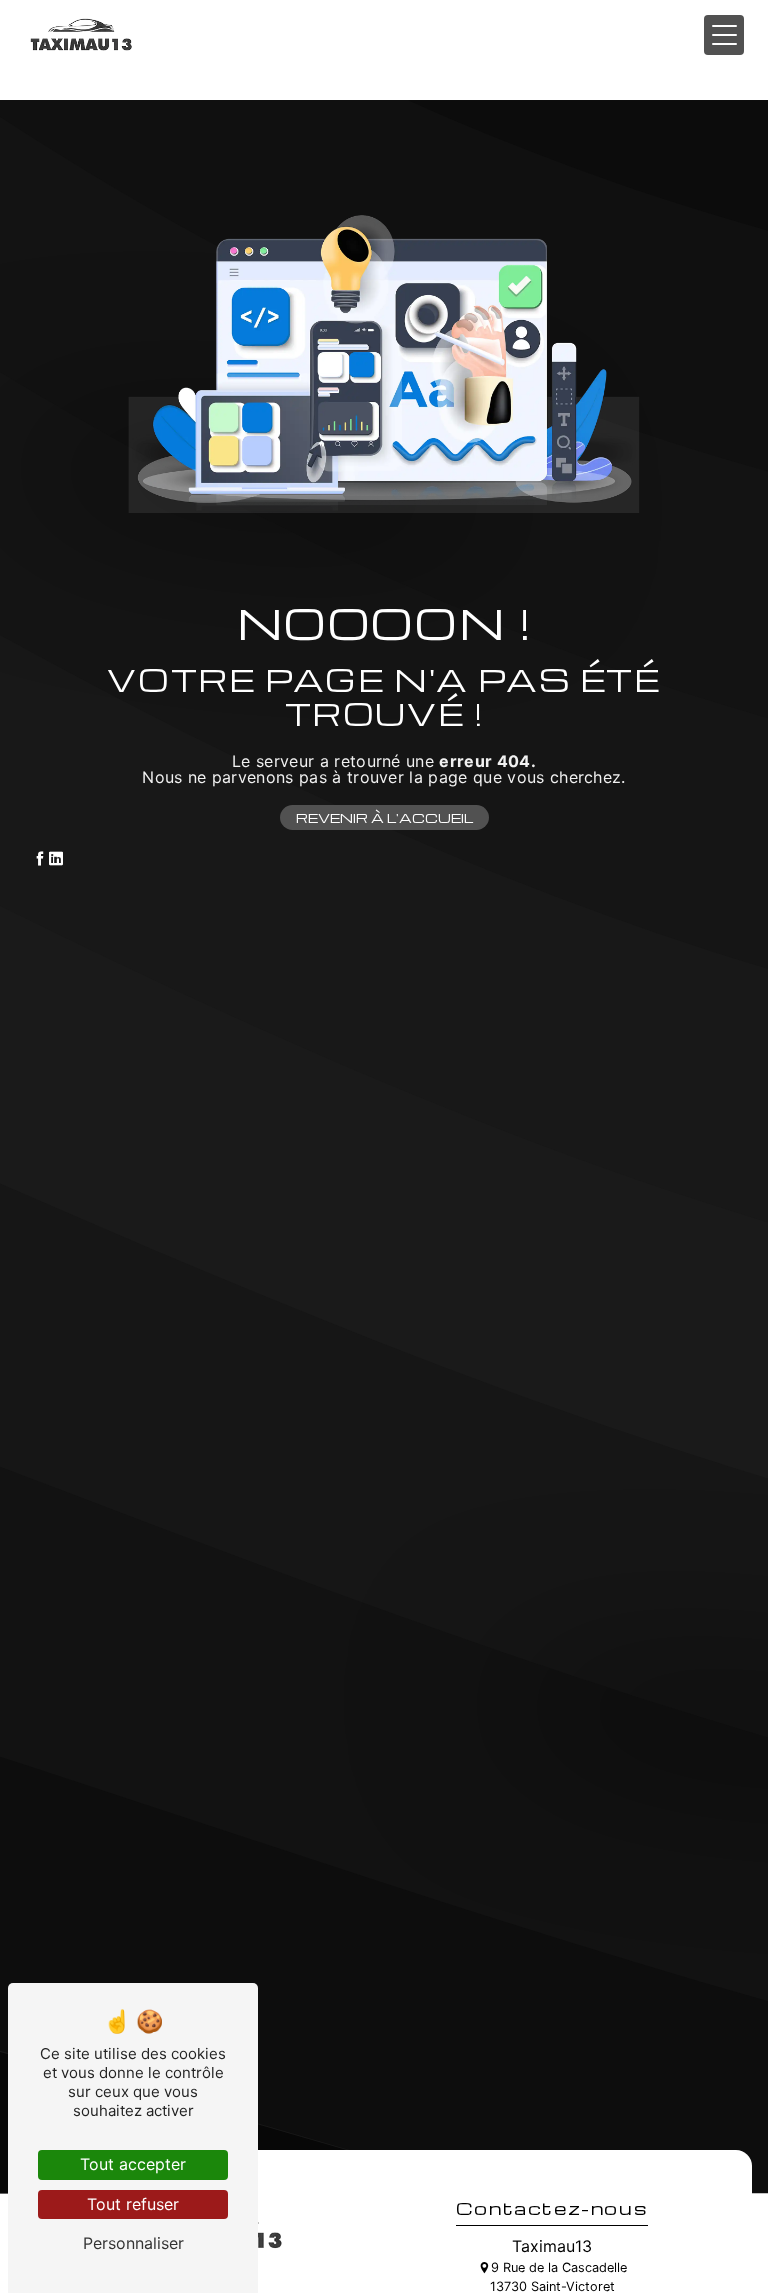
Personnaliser (133, 2243)
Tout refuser (133, 2204)
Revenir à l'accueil (384, 817)
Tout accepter (133, 2164)
